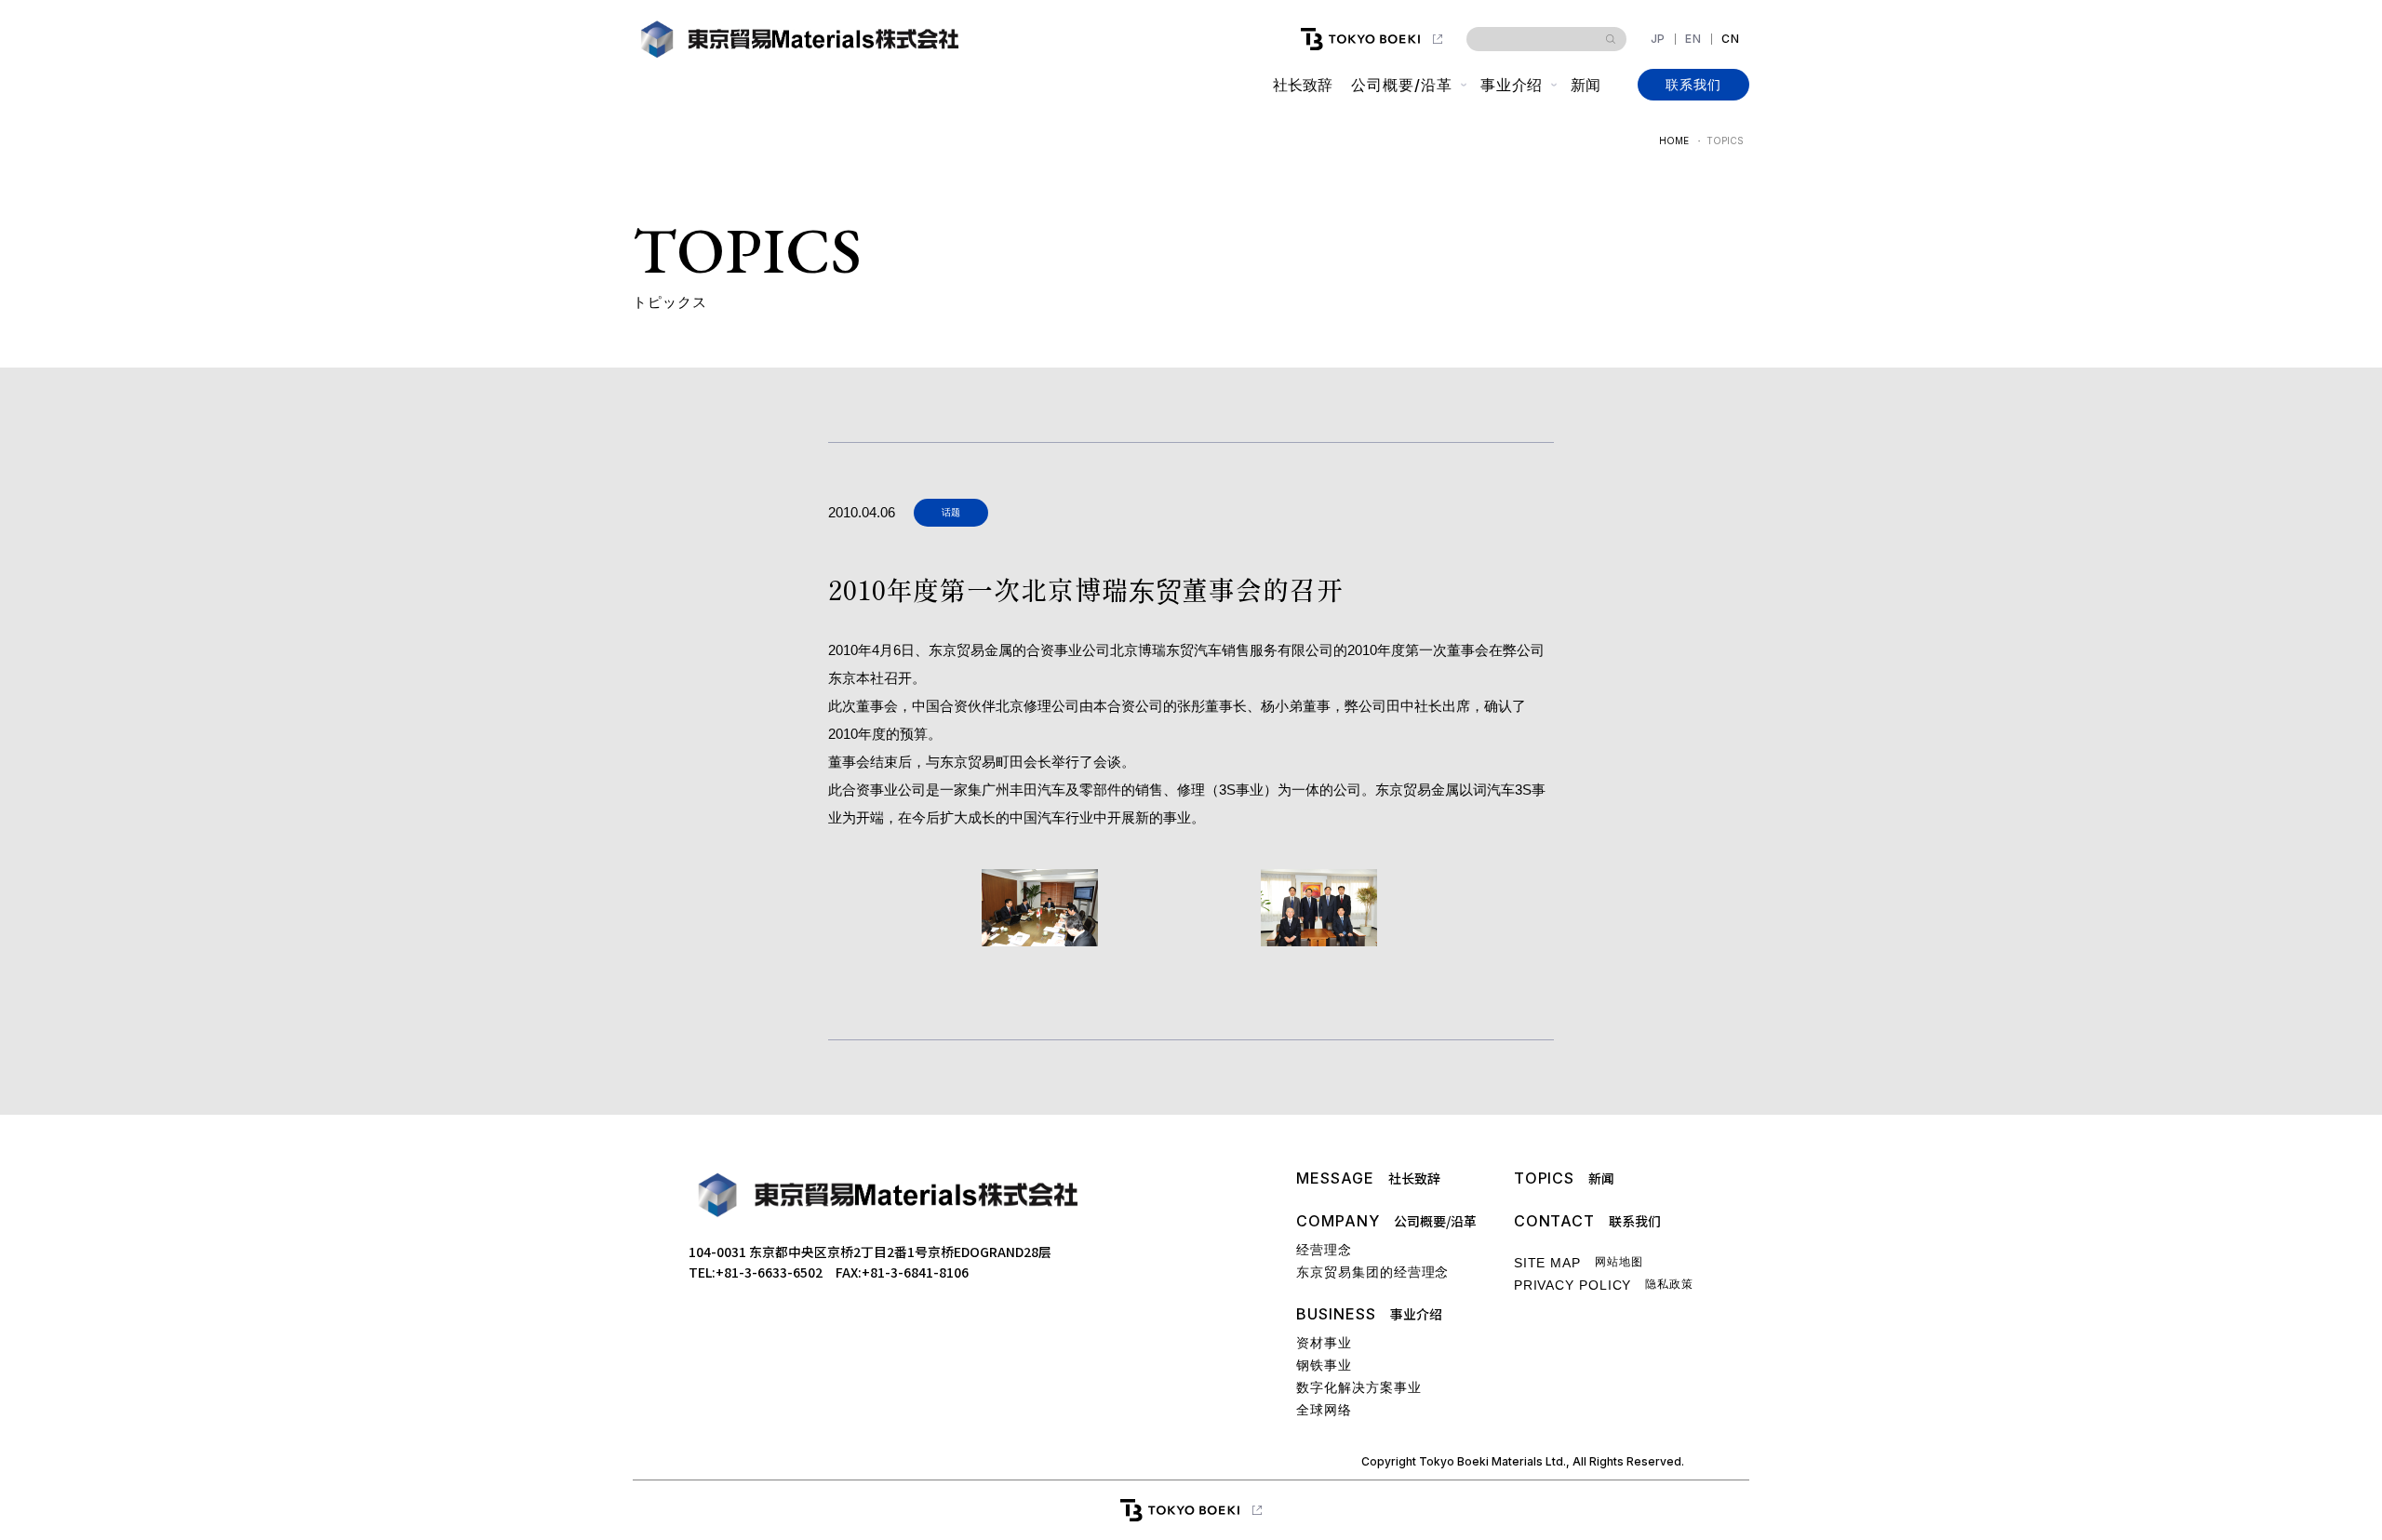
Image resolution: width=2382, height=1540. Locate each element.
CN (1731, 39)
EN (1693, 39)
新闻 (1586, 85)
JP (1659, 39)
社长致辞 (1303, 85)
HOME (1674, 141)
